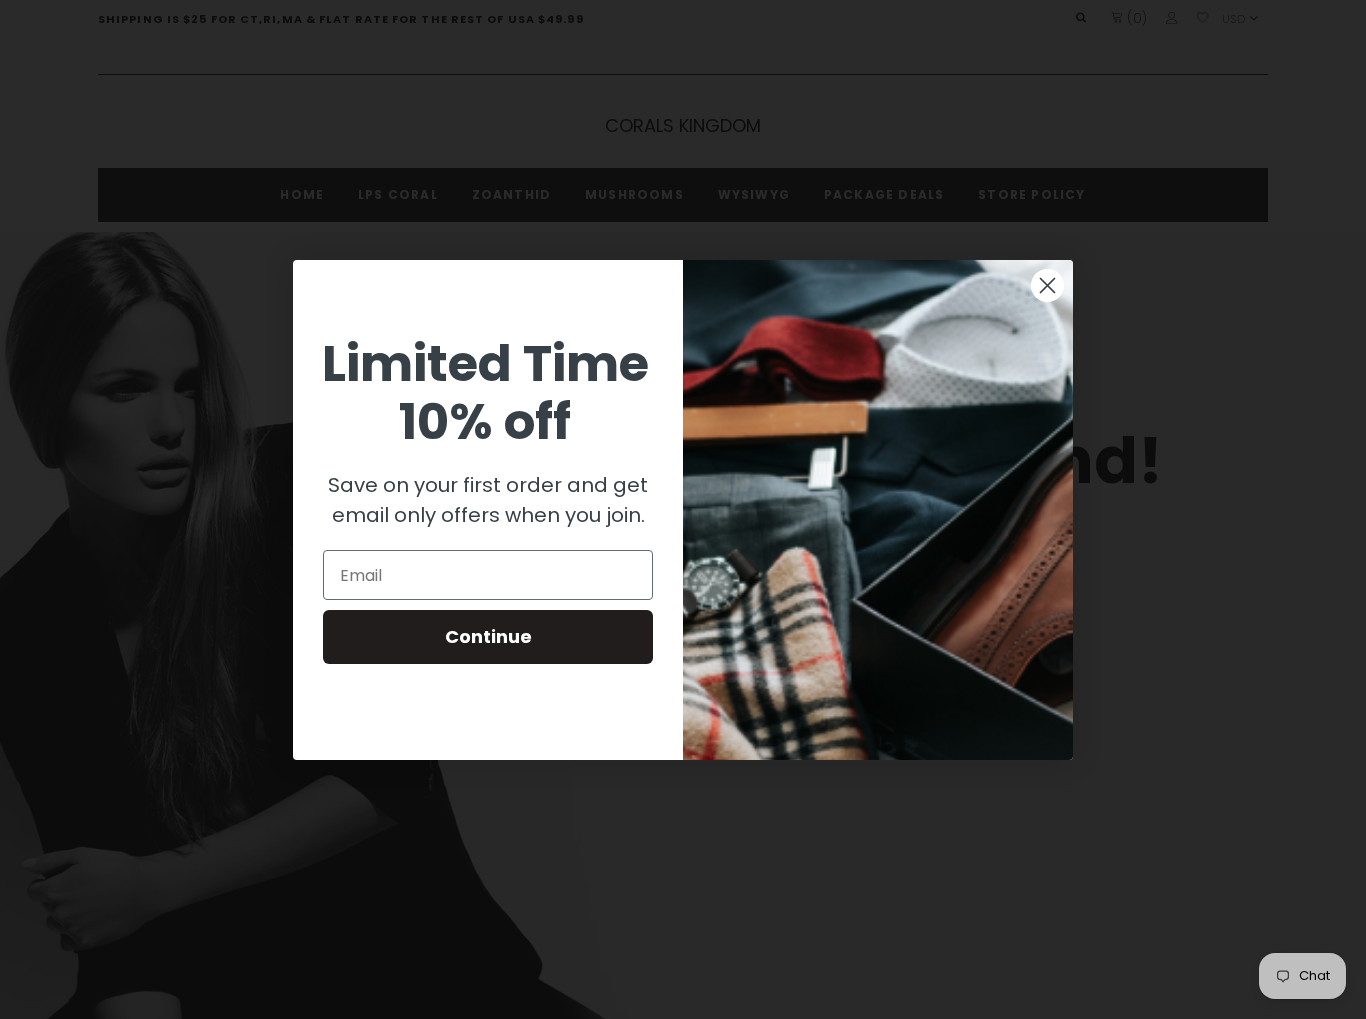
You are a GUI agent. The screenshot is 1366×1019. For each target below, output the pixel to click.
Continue (488, 636)
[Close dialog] (1047, 285)
